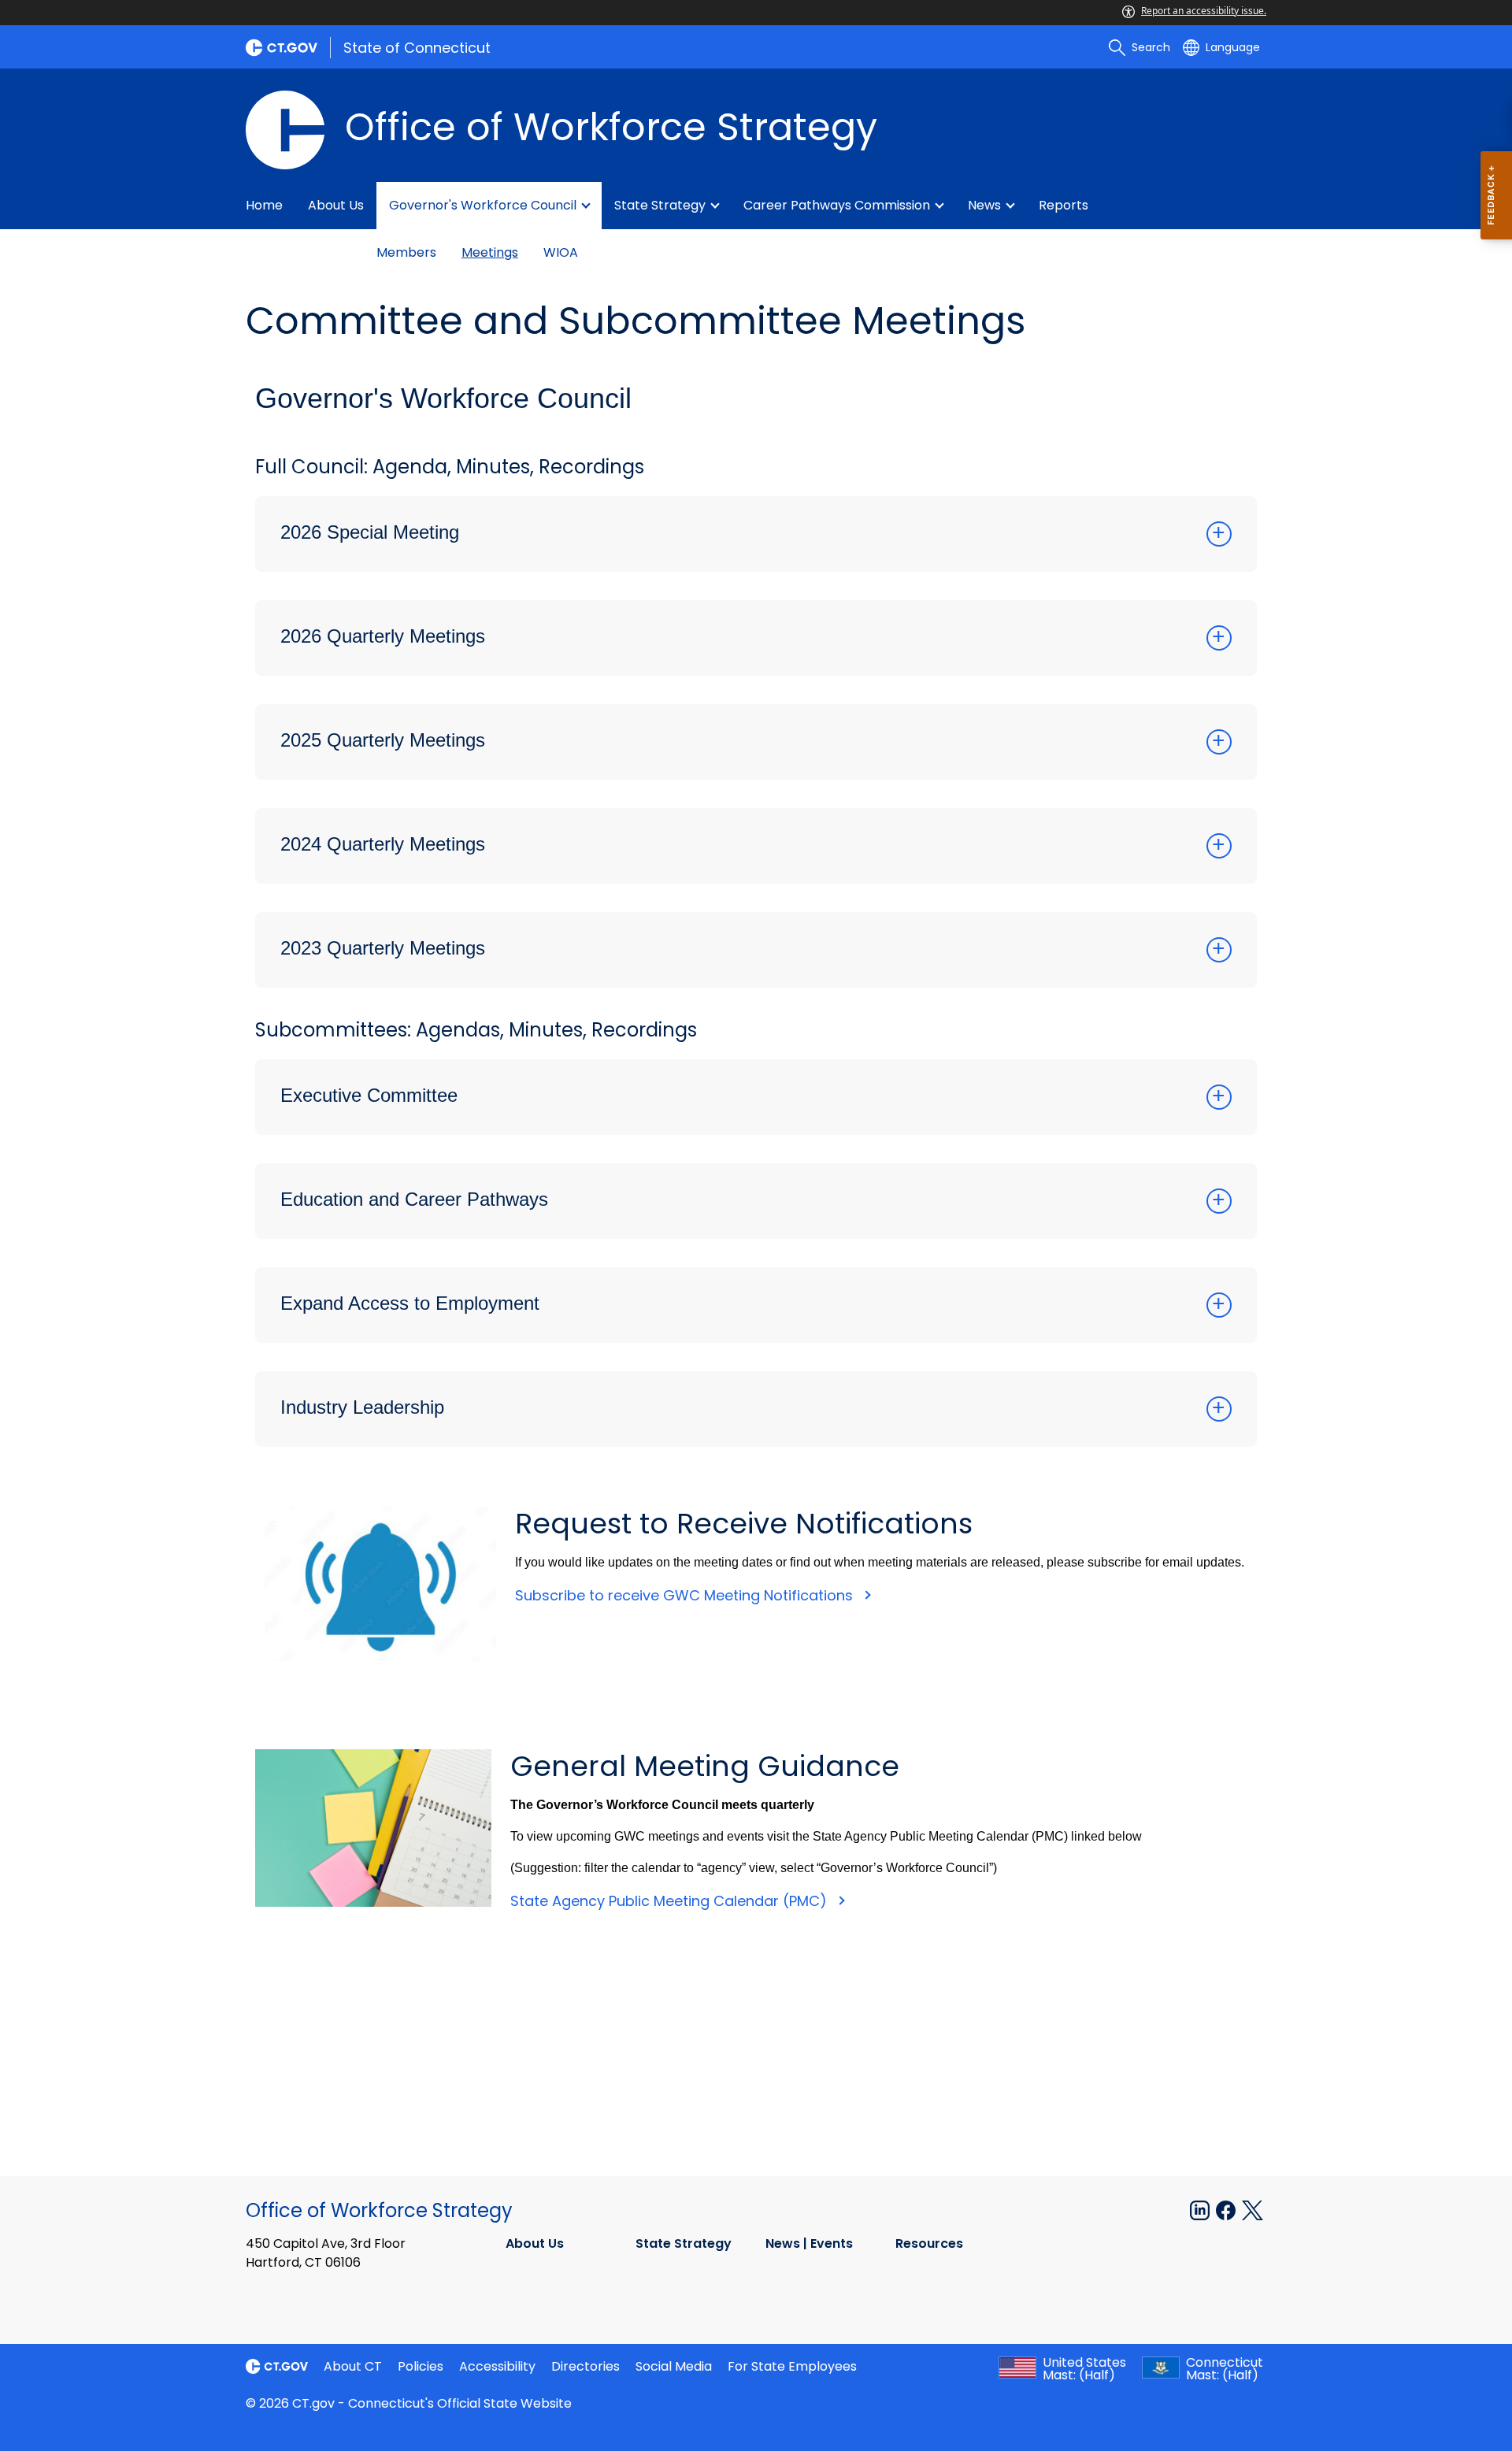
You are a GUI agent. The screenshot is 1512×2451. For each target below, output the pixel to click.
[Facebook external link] (1227, 2209)
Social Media (674, 2366)
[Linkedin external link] (1201, 2209)
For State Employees (792, 2366)
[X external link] (1253, 2209)
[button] (756, 534)
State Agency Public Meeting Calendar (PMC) (671, 1901)
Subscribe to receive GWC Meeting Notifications (686, 1595)
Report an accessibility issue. (1204, 11)
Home (264, 205)
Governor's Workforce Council (483, 205)
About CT (353, 2366)
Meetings (490, 252)
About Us (336, 205)
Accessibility (497, 2366)
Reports (1064, 205)
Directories (586, 2366)
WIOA (561, 252)
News (984, 205)
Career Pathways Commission (837, 205)
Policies (421, 2366)
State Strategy (660, 205)
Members (406, 252)
